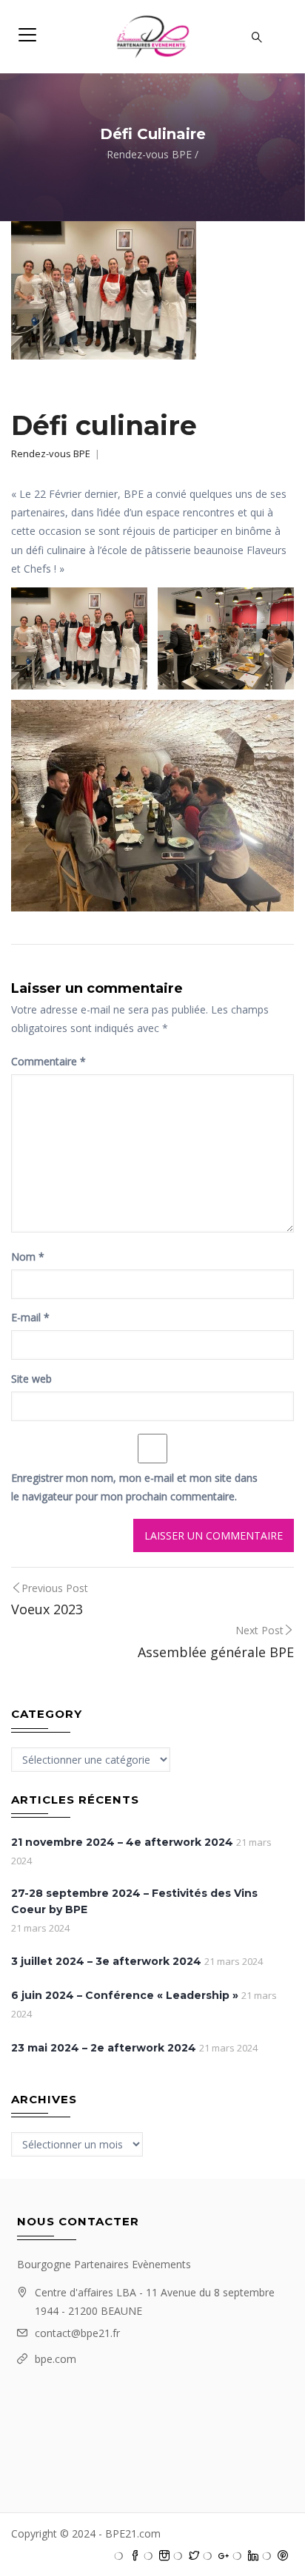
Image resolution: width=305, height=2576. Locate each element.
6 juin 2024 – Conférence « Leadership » (125, 1995)
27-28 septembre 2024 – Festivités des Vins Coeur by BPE (134, 1901)
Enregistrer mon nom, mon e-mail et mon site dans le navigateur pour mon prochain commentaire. (134, 1487)
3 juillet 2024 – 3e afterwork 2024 (106, 1961)
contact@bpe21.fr (77, 2333)
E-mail (30, 1317)
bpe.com (56, 2359)
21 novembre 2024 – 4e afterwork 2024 (122, 1842)
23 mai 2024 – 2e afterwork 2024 (104, 2048)
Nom (28, 1257)
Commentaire (48, 1061)
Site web (31, 1379)
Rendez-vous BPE (149, 154)
